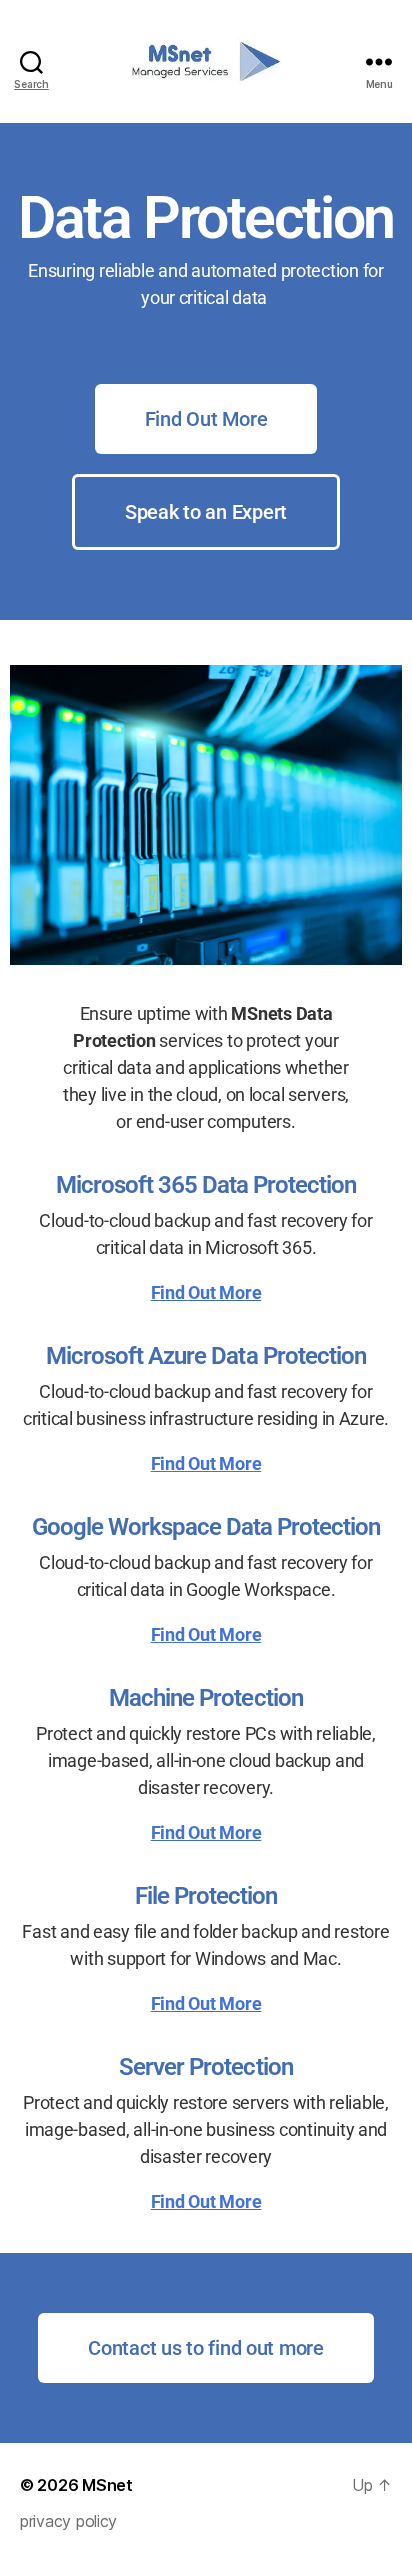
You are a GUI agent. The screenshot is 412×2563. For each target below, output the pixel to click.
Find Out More (206, 1292)
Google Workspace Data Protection (206, 1527)
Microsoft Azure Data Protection (205, 1356)
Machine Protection (205, 1698)
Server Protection (205, 2067)
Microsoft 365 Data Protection (206, 1185)
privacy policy (68, 2521)
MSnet (107, 2485)
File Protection (206, 1896)
